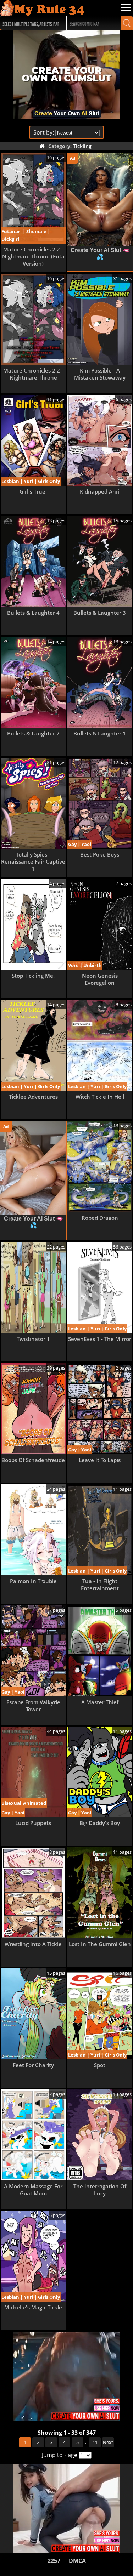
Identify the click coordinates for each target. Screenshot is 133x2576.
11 (95, 2442)
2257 (54, 2561)
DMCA (77, 2561)
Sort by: (44, 132)
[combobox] (30, 23)
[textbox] (32, 23)
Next (108, 2442)
